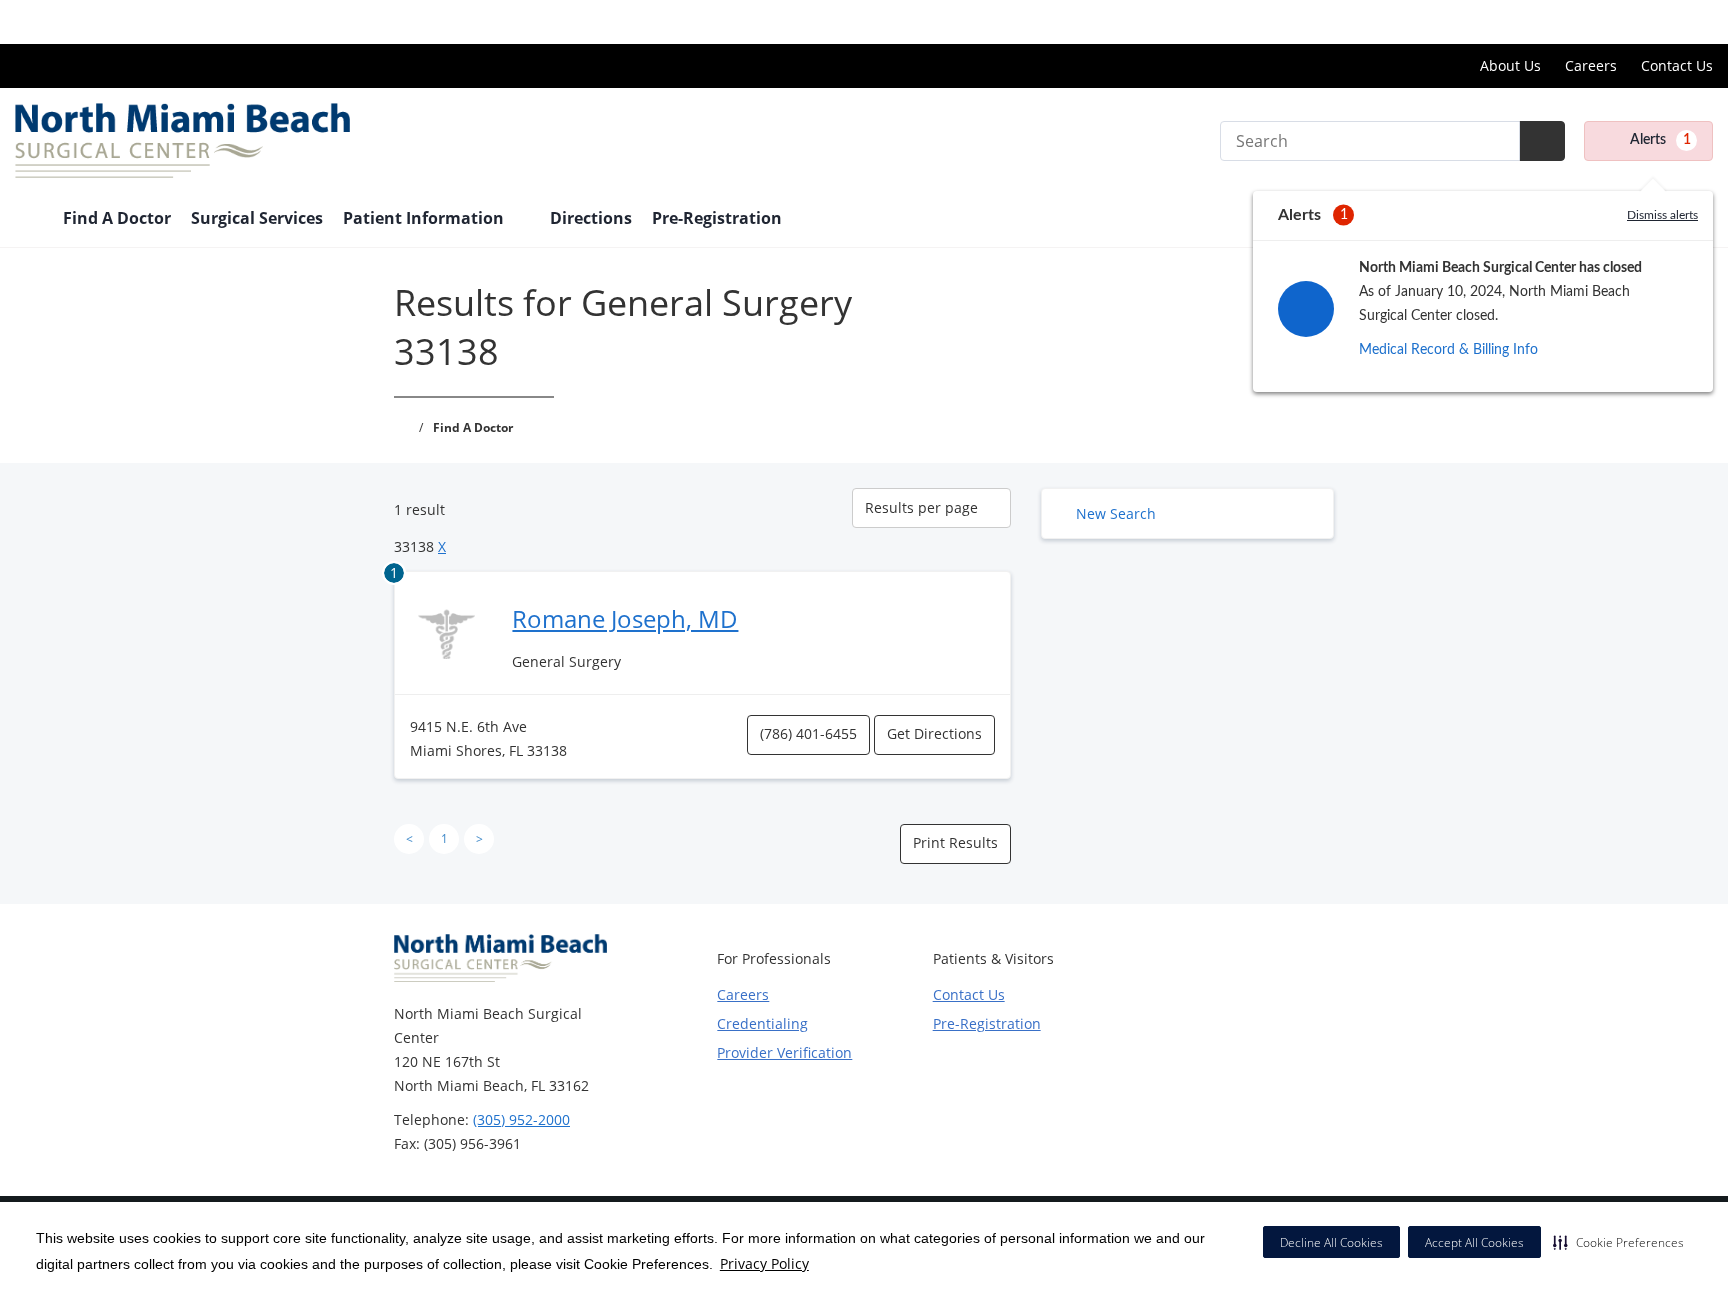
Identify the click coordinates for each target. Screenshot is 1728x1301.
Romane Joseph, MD (625, 618)
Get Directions (934, 733)
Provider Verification (784, 1052)
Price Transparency (1648, 21)
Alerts (1660, 140)
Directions (591, 218)
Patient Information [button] (425, 218)
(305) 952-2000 (521, 1119)
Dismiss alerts (1662, 215)
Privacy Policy (764, 1263)
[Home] (29, 220)
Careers (1591, 65)
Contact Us (1677, 65)
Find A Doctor (117, 218)
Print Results (955, 842)
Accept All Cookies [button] (1474, 1242)
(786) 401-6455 (808, 733)
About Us (1510, 65)
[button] (1618, 1242)
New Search (1116, 513)
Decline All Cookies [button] (1331, 1242)
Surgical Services (257, 218)
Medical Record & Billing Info (1448, 350)
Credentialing (762, 1023)
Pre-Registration (717, 218)
